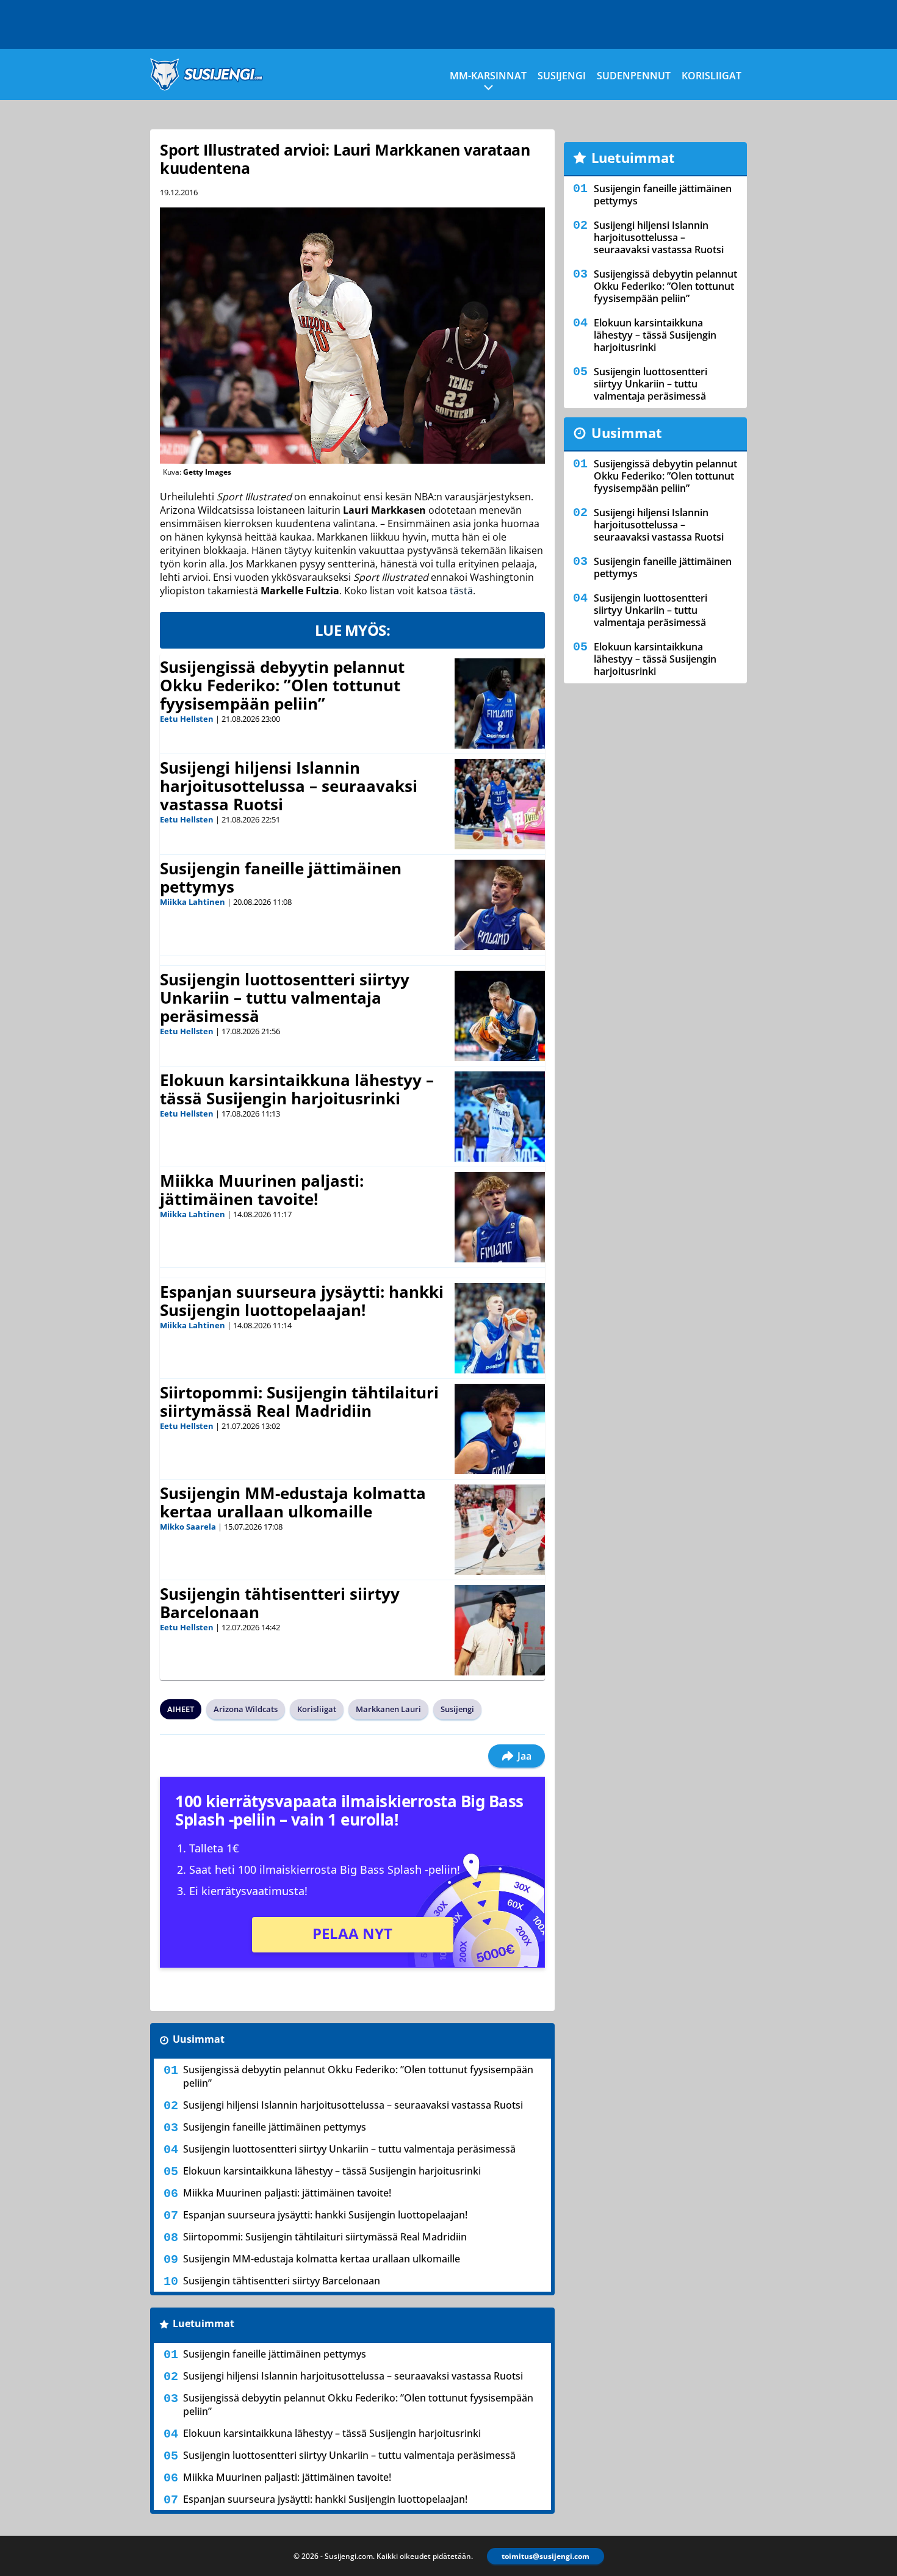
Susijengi (562, 76)
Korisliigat (711, 76)
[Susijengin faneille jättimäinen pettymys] (500, 905)
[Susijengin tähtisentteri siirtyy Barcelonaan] (500, 1630)
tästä (461, 591)
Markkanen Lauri (388, 1709)
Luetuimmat (204, 2323)
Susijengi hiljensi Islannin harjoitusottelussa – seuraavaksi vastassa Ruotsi (289, 786)
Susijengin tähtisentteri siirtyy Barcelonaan (280, 1603)
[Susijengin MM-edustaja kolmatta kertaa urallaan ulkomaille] (500, 1530)
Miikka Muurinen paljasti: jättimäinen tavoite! (262, 1190)
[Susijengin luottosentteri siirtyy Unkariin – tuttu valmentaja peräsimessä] (500, 1016)
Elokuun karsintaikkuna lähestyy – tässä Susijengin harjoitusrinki (297, 1089)
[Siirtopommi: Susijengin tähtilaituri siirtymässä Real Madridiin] (500, 1429)
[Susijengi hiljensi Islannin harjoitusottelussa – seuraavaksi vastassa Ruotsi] (500, 804)
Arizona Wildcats (246, 1709)
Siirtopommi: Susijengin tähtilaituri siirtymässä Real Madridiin (299, 1401)
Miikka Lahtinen (193, 902)
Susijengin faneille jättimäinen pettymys (281, 877)
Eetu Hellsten (187, 719)
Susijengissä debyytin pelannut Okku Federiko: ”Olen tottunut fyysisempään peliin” (282, 685)
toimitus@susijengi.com (546, 2556)
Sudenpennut (634, 76)
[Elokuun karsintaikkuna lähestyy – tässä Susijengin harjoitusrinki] (500, 1117)
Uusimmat (199, 2039)
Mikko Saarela (188, 1527)
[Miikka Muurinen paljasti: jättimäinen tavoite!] (500, 1217)
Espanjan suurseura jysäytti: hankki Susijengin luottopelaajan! (302, 1301)
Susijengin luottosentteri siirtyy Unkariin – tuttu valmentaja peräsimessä (285, 998)
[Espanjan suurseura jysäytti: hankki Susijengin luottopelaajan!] (500, 1328)
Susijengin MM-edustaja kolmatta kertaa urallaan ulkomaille (293, 1502)
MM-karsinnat (488, 76)
